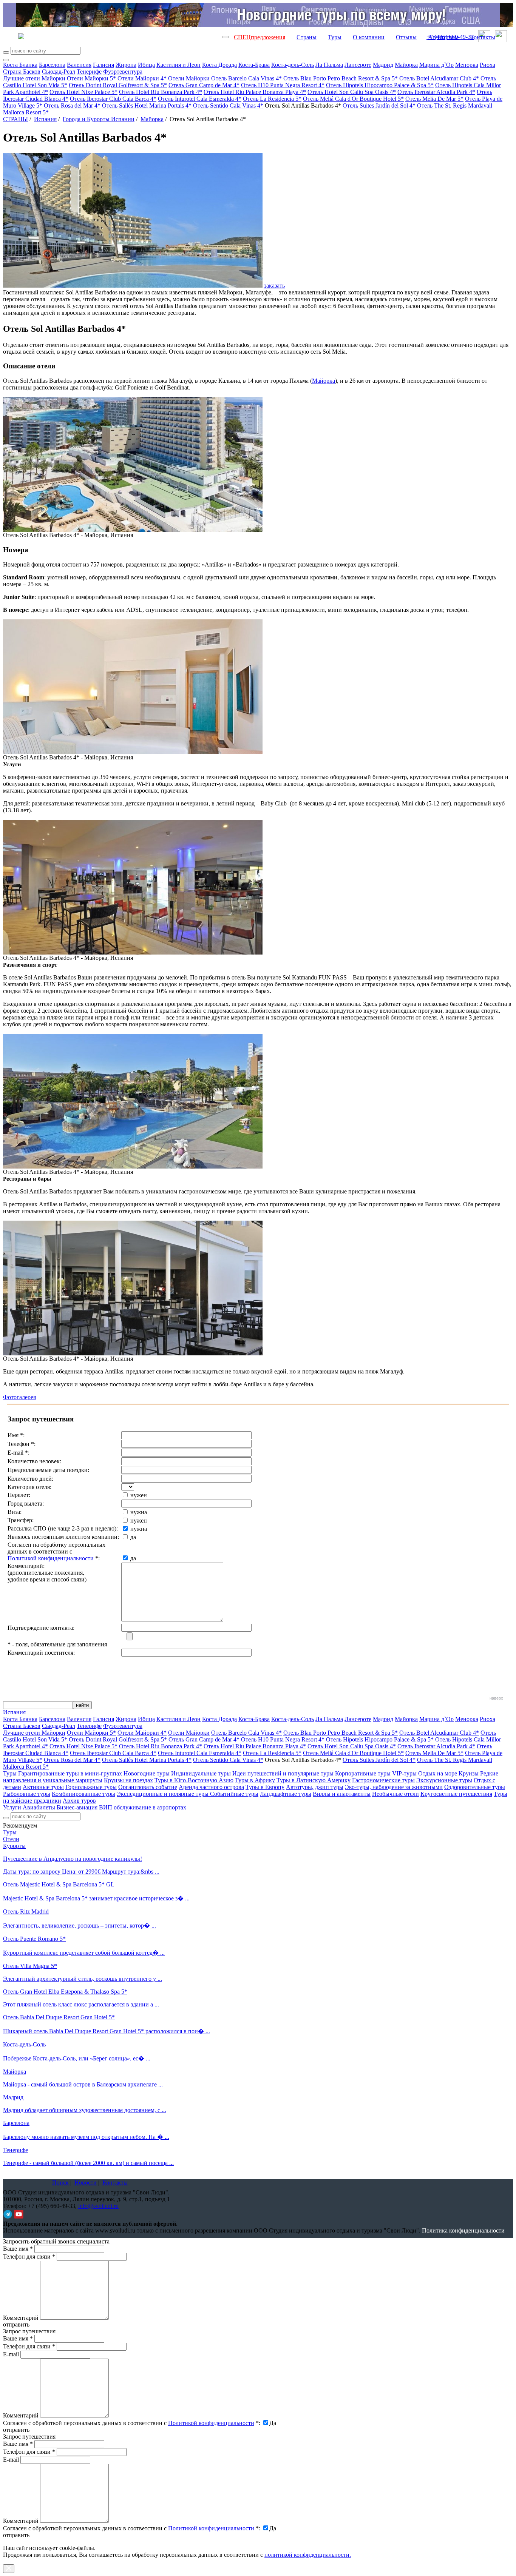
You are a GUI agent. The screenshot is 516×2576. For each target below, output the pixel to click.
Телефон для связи (29, 2257)
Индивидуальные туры (201, 1773)
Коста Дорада (219, 65)
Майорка (406, 65)
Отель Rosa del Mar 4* (72, 105)
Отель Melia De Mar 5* (434, 99)
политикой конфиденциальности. (308, 2555)
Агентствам (443, 37)
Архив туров (79, 1801)
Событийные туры (234, 1794)
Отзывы (406, 37)
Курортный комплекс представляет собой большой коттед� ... (84, 1953)
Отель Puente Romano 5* (34, 1939)
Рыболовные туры (27, 1794)
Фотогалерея (19, 1397)
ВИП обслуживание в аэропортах (143, 1807)
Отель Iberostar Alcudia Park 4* (436, 92)
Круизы (469, 1773)
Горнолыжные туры (91, 1787)
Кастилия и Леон (178, 65)
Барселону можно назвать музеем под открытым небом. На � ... (86, 2137)
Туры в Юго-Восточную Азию (194, 1780)
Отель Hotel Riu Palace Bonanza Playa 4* (255, 92)
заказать (274, 286)
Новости (86, 2183)
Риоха (487, 65)
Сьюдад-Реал (59, 72)
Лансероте (358, 65)
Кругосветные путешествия (456, 1794)
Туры (335, 37)
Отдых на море (438, 1773)
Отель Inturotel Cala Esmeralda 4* (200, 99)
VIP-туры (404, 1773)
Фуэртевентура (123, 72)
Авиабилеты (39, 1807)
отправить (16, 2535)
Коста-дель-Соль (293, 65)
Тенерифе (89, 72)
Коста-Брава (254, 65)
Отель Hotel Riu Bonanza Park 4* (161, 92)
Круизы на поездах (128, 1780)
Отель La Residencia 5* (272, 99)
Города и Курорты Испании (99, 119)
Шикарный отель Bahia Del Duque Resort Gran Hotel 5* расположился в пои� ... (107, 2031)
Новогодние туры (147, 1773)
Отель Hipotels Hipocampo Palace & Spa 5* (380, 85)
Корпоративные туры (363, 1773)
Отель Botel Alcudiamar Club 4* (439, 78)
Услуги (12, 1807)
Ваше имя (18, 2249)
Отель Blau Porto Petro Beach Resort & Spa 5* (341, 78)
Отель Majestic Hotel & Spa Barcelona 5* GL (59, 1884)
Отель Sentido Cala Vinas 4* (228, 105)
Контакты (483, 37)
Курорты (14, 1846)
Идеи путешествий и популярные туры (283, 1773)
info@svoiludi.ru (98, 2206)
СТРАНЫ (15, 119)
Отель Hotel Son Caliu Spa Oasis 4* (352, 92)
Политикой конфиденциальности (51, 1558)
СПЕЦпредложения (260, 37)
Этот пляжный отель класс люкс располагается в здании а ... (81, 2004)
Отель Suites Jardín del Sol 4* (379, 105)
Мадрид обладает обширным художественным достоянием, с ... (85, 2110)
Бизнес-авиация (77, 1807)
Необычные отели (395, 1794)
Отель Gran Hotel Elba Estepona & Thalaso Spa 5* (65, 1992)
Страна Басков (22, 72)
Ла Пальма (329, 65)
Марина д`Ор (436, 65)
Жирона (126, 65)
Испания (45, 119)
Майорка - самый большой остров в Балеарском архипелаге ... (83, 2084)
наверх (496, 1698)
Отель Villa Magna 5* (30, 1966)
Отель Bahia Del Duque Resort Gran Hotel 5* (59, 2017)
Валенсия (79, 65)
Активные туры (43, 1787)
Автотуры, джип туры (315, 1787)
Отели (11, 1839)
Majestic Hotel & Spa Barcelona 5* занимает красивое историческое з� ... (96, 1898)
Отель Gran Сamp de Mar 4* (204, 85)
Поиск (60, 2183)
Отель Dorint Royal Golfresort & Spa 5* (118, 85)
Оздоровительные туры (475, 1787)
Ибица (146, 65)
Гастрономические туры (383, 1780)
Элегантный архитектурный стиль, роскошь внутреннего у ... (83, 1979)
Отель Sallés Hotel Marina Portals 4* (147, 105)
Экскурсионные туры (444, 1780)
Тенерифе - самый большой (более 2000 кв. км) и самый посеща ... (88, 2163)
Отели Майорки (189, 78)
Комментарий (21, 2318)
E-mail (11, 2354)
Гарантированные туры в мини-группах (70, 1773)
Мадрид (383, 65)
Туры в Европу (265, 1787)
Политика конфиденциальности (463, 2230)
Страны (307, 37)
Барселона (52, 65)
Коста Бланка (20, 65)
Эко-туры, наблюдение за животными (394, 1787)
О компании (369, 37)
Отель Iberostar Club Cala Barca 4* (113, 99)
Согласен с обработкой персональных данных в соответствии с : (132, 2423)
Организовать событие (148, 1787)
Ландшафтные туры (286, 1794)
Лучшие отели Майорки (34, 78)
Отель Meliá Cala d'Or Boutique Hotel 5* (353, 99)
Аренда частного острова (211, 1787)
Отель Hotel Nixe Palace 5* (83, 92)
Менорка (467, 65)
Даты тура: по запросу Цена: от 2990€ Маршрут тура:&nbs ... (81, 1872)
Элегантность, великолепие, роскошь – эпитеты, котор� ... (80, 1925)
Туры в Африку (255, 1780)
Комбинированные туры (83, 1794)
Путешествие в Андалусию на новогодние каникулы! (73, 1859)
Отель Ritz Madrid (26, 1912)
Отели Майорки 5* (91, 78)
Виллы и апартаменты (342, 1794)
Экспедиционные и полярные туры (163, 1794)
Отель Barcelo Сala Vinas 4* (246, 78)
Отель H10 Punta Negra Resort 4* (283, 85)
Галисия (104, 65)
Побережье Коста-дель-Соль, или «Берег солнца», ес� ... (77, 2058)
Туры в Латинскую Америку (314, 1780)
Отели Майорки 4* (142, 78)
